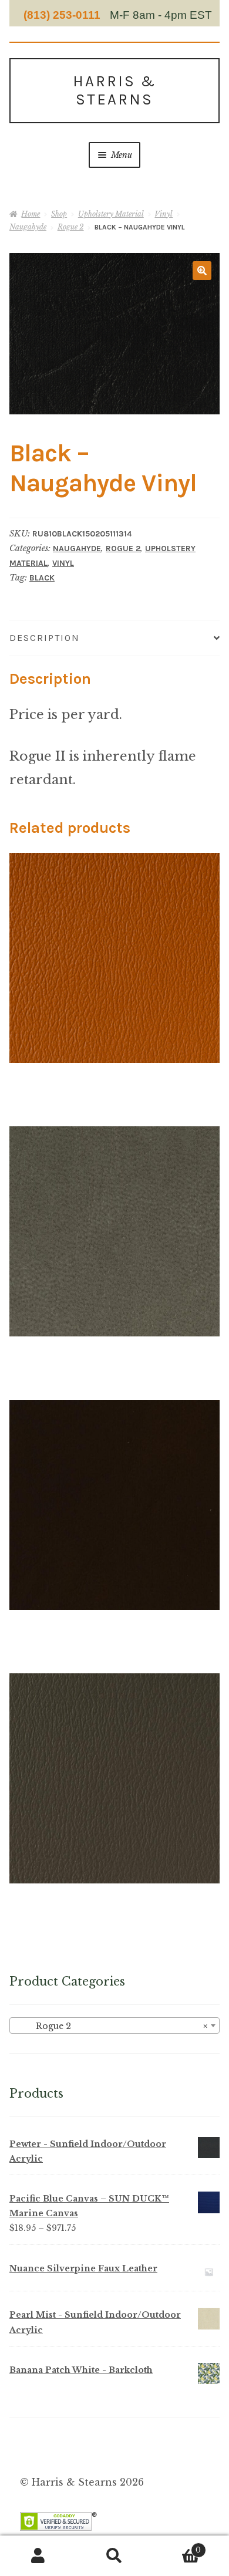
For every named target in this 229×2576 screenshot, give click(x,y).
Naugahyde (28, 227)
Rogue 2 (71, 227)
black (42, 578)
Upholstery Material (111, 214)
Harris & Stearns (114, 90)
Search (114, 2556)
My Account (38, 2556)
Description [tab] (45, 638)
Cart (177, 2546)
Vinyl (164, 214)
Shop (59, 214)
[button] (202, 271)
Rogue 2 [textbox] (111, 2026)
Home (31, 214)
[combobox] (114, 2025)
